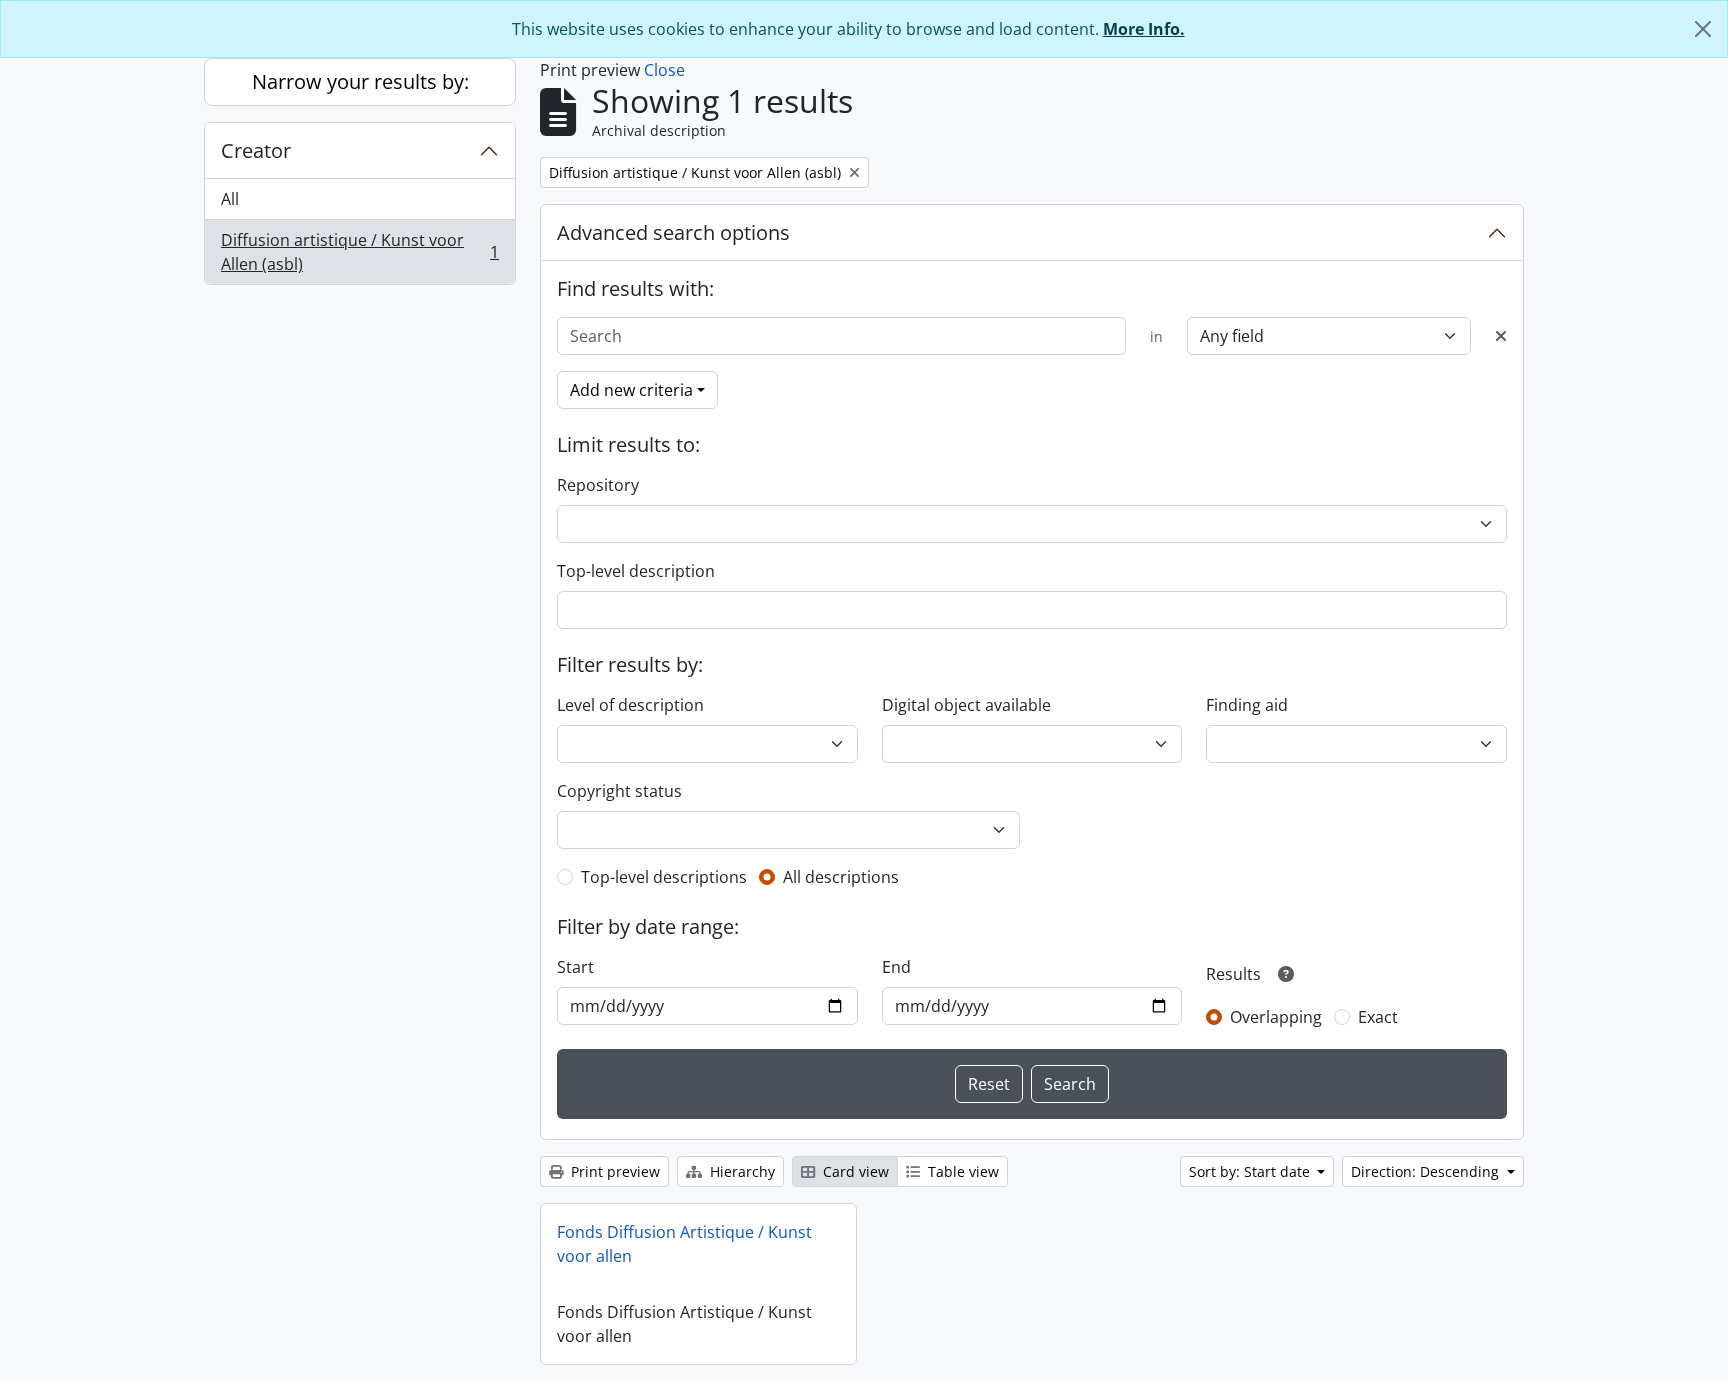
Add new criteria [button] (631, 390)
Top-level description (636, 571)
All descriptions (841, 877)
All (230, 199)
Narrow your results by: (360, 81)
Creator (256, 150)
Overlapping (1276, 1017)
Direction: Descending (1427, 1171)
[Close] (1703, 29)
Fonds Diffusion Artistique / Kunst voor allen (684, 1244)
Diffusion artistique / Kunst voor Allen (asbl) (359, 252)
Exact (1378, 1017)
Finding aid (1247, 705)
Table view (961, 1171)
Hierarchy (740, 1171)
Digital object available (966, 705)
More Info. (1144, 29)
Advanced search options (673, 232)
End (896, 967)
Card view (854, 1171)
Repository (598, 485)
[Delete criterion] (1501, 336)
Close (664, 70)
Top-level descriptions (664, 877)
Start (575, 967)
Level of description (630, 705)
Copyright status (619, 791)
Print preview (613, 1171)
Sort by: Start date (1251, 1171)
